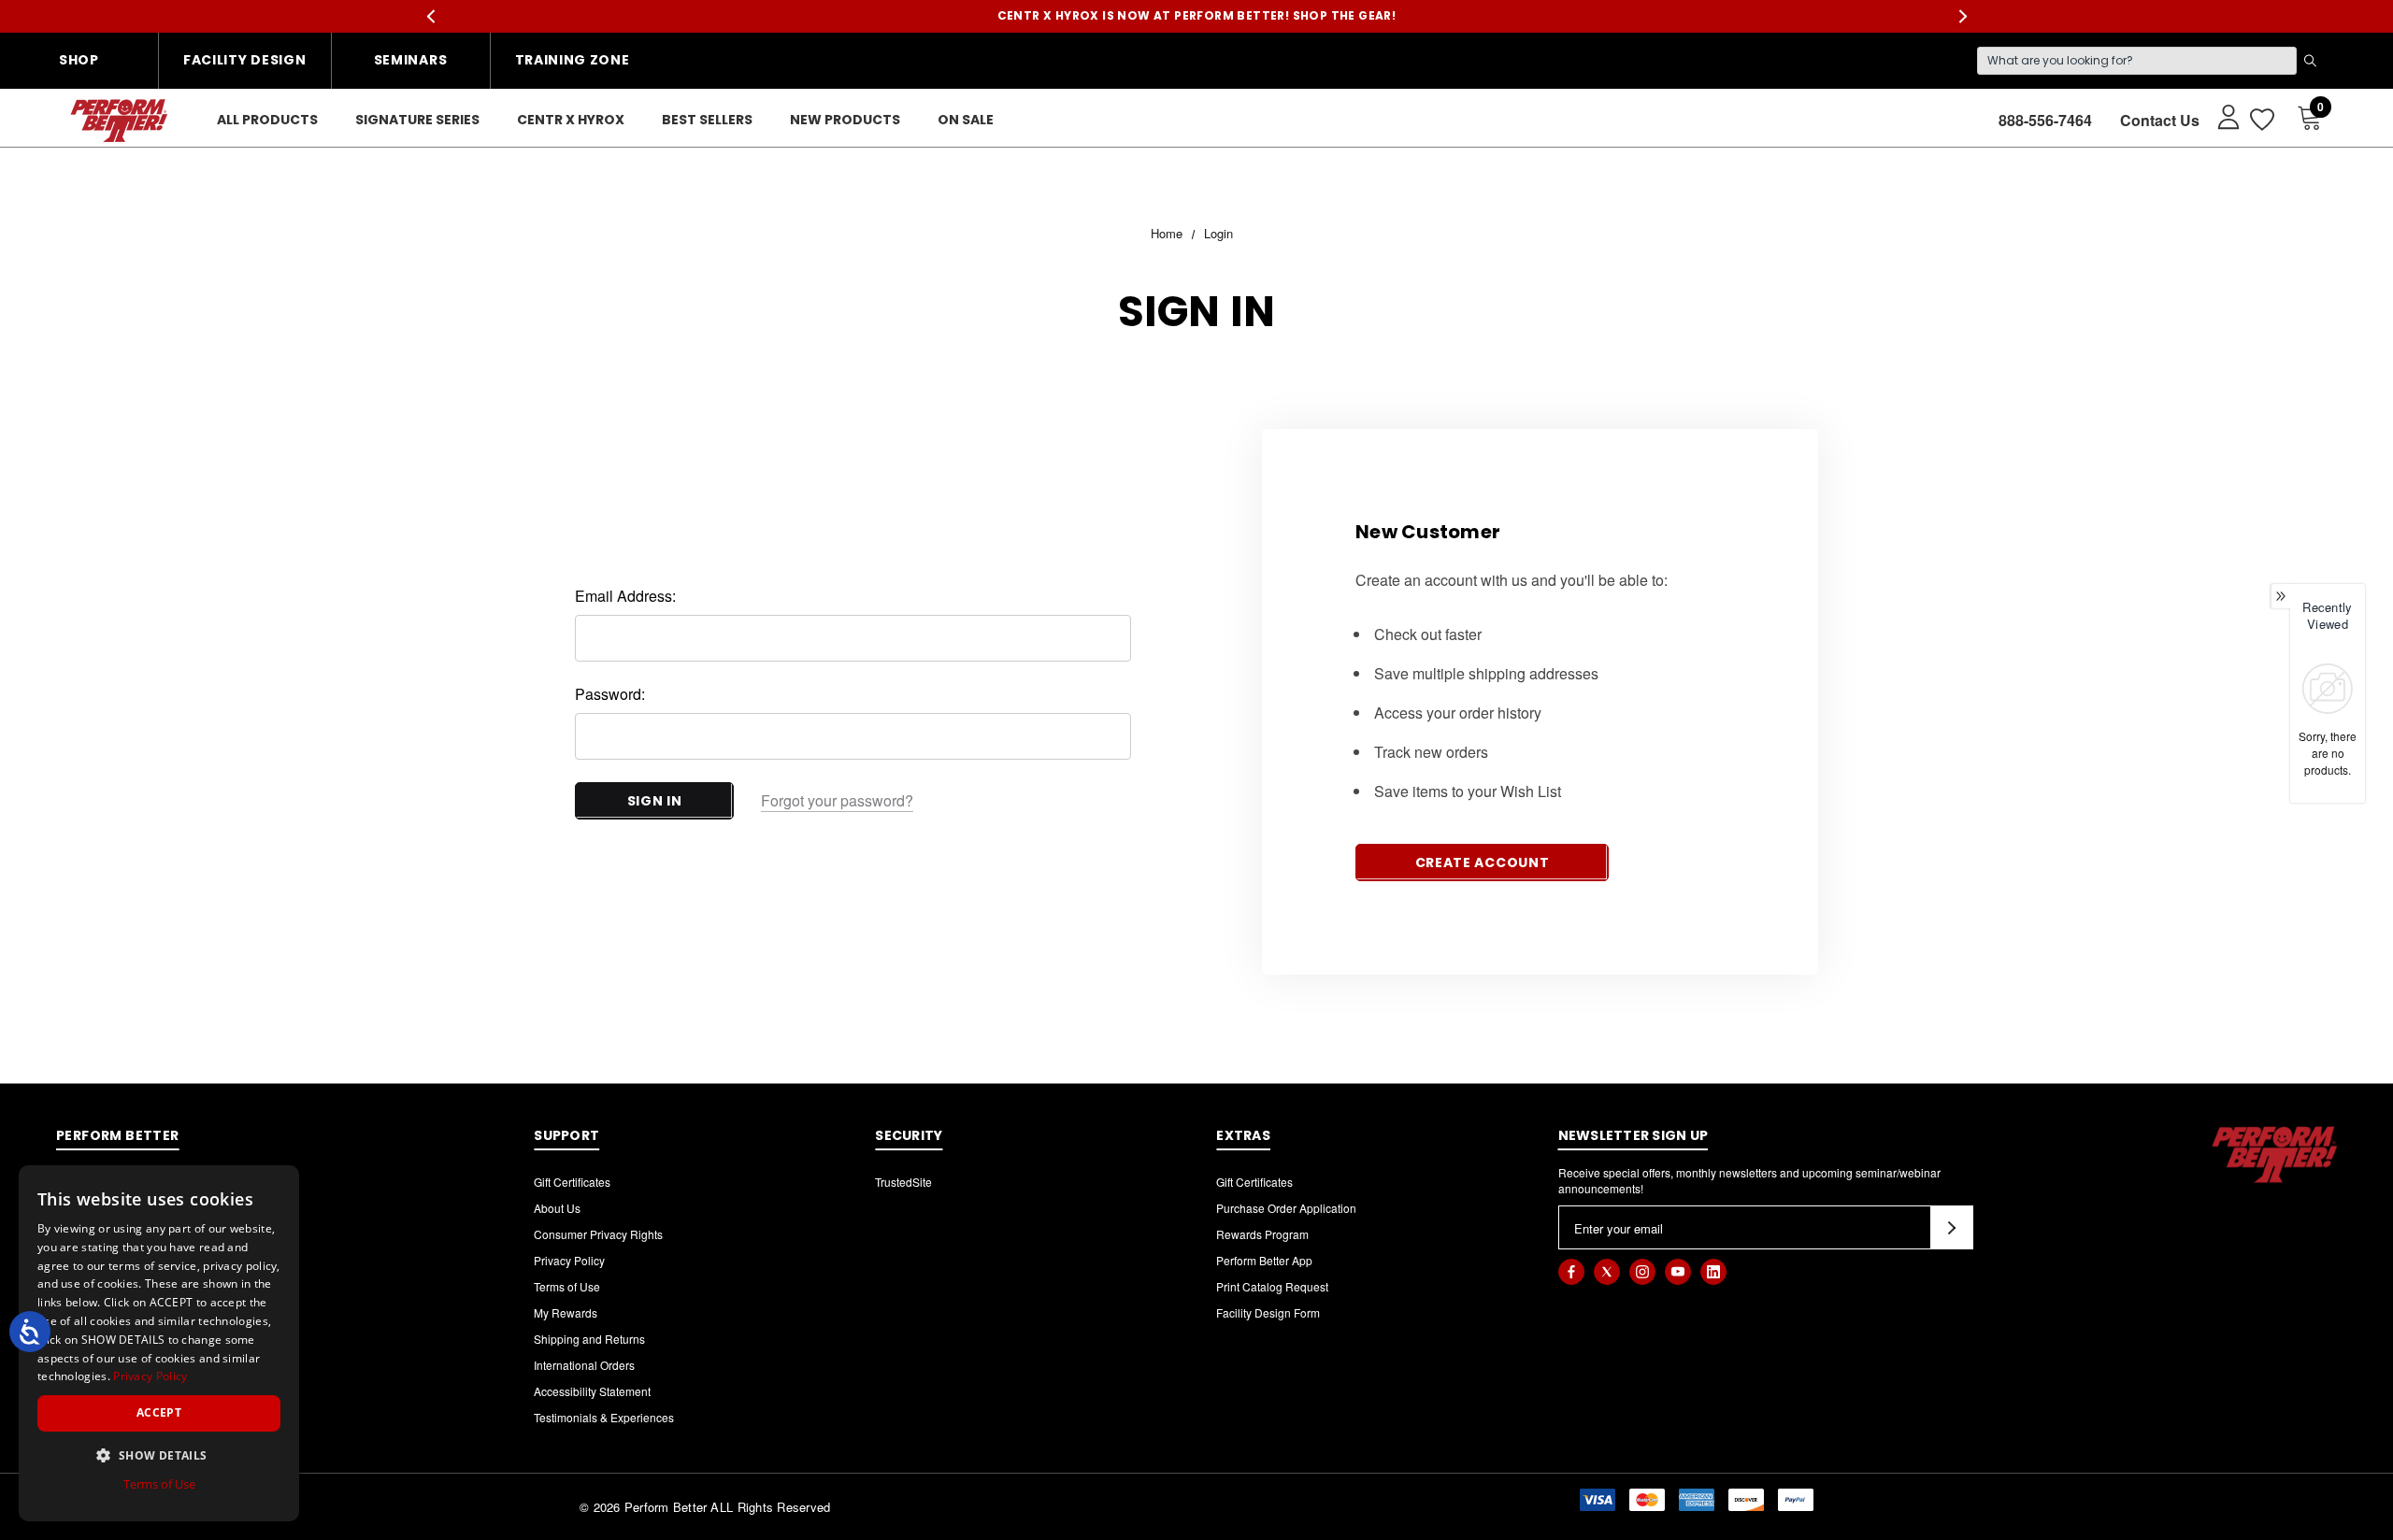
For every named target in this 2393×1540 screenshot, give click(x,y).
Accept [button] (159, 1412)
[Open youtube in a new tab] (1678, 1272)
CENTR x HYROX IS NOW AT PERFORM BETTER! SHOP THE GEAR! (1197, 15)
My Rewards (566, 1312)
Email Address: (625, 596)
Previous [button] (430, 16)
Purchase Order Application (1286, 1208)
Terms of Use (567, 1286)
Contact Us (2160, 120)
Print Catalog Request (1272, 1286)
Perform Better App (1264, 1260)
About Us (557, 1208)
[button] (159, 1455)
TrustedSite (903, 1182)
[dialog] (159, 1343)
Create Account (1483, 863)
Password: (610, 694)
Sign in (655, 801)
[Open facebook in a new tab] (1571, 1272)
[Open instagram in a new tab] (1642, 1272)
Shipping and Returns (589, 1339)
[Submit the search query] (2310, 61)
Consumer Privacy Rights (598, 1234)
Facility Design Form (1268, 1312)
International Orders (584, 1365)
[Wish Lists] (2261, 120)
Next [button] (1963, 16)
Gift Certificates (572, 1182)
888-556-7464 (2045, 120)
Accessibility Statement (592, 1391)
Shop (79, 60)
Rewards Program (1262, 1234)
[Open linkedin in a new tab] (1713, 1272)
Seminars (411, 60)
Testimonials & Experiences (604, 1417)
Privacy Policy (569, 1260)
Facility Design (245, 60)
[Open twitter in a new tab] (1607, 1272)
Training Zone (573, 60)
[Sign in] (2220, 116)
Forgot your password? (837, 800)
